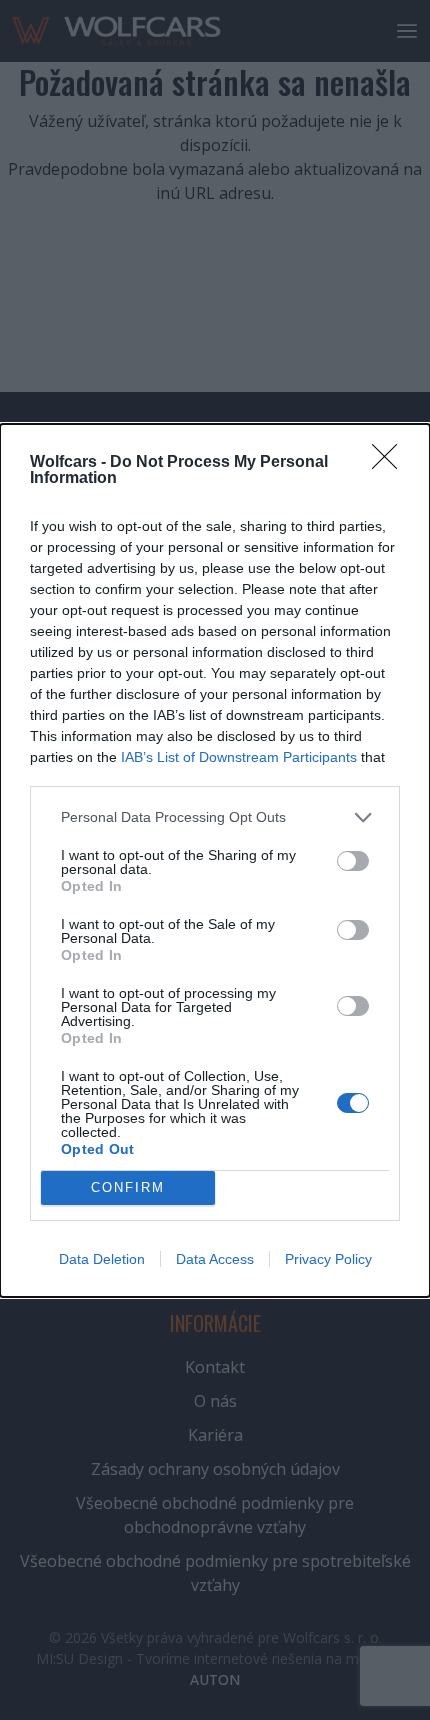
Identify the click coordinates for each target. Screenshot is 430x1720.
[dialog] (215, 860)
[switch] (353, 861)
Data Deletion (102, 1259)
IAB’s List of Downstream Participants (239, 757)
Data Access (215, 1259)
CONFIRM (128, 1187)
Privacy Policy (328, 1259)
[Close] (391, 463)
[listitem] (215, 817)
